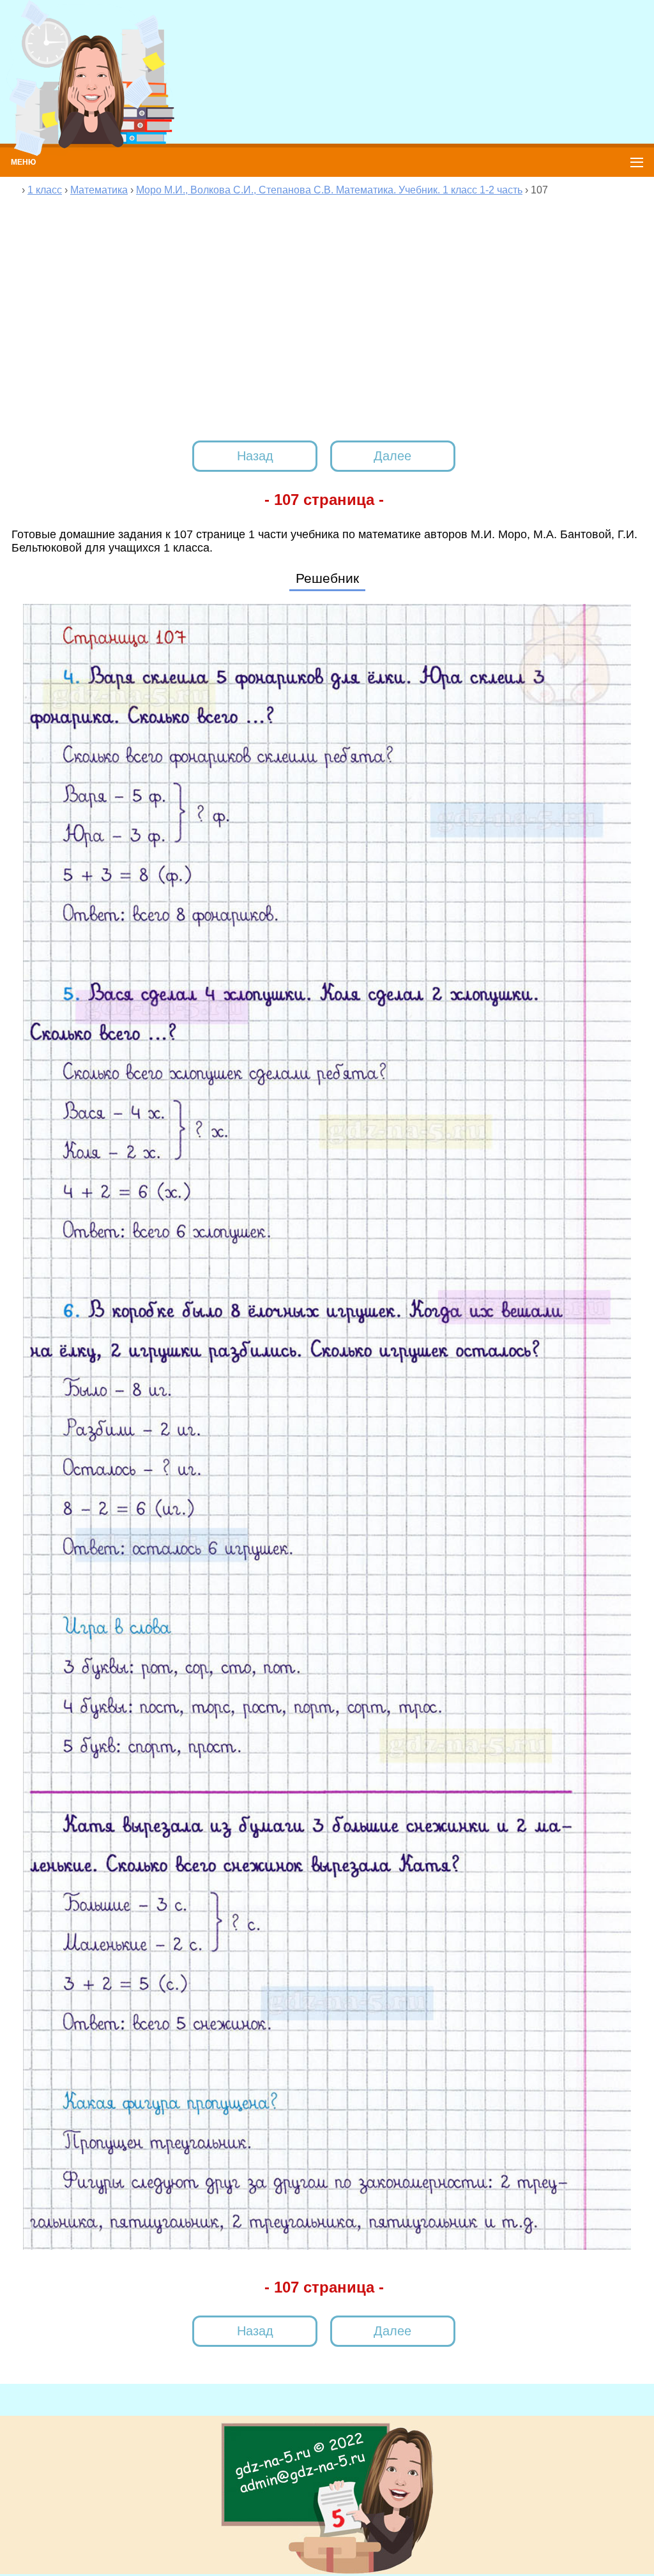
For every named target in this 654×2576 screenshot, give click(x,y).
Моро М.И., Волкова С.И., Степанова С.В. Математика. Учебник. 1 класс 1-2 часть (329, 190)
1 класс (45, 190)
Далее (392, 456)
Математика (99, 190)
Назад (255, 456)
